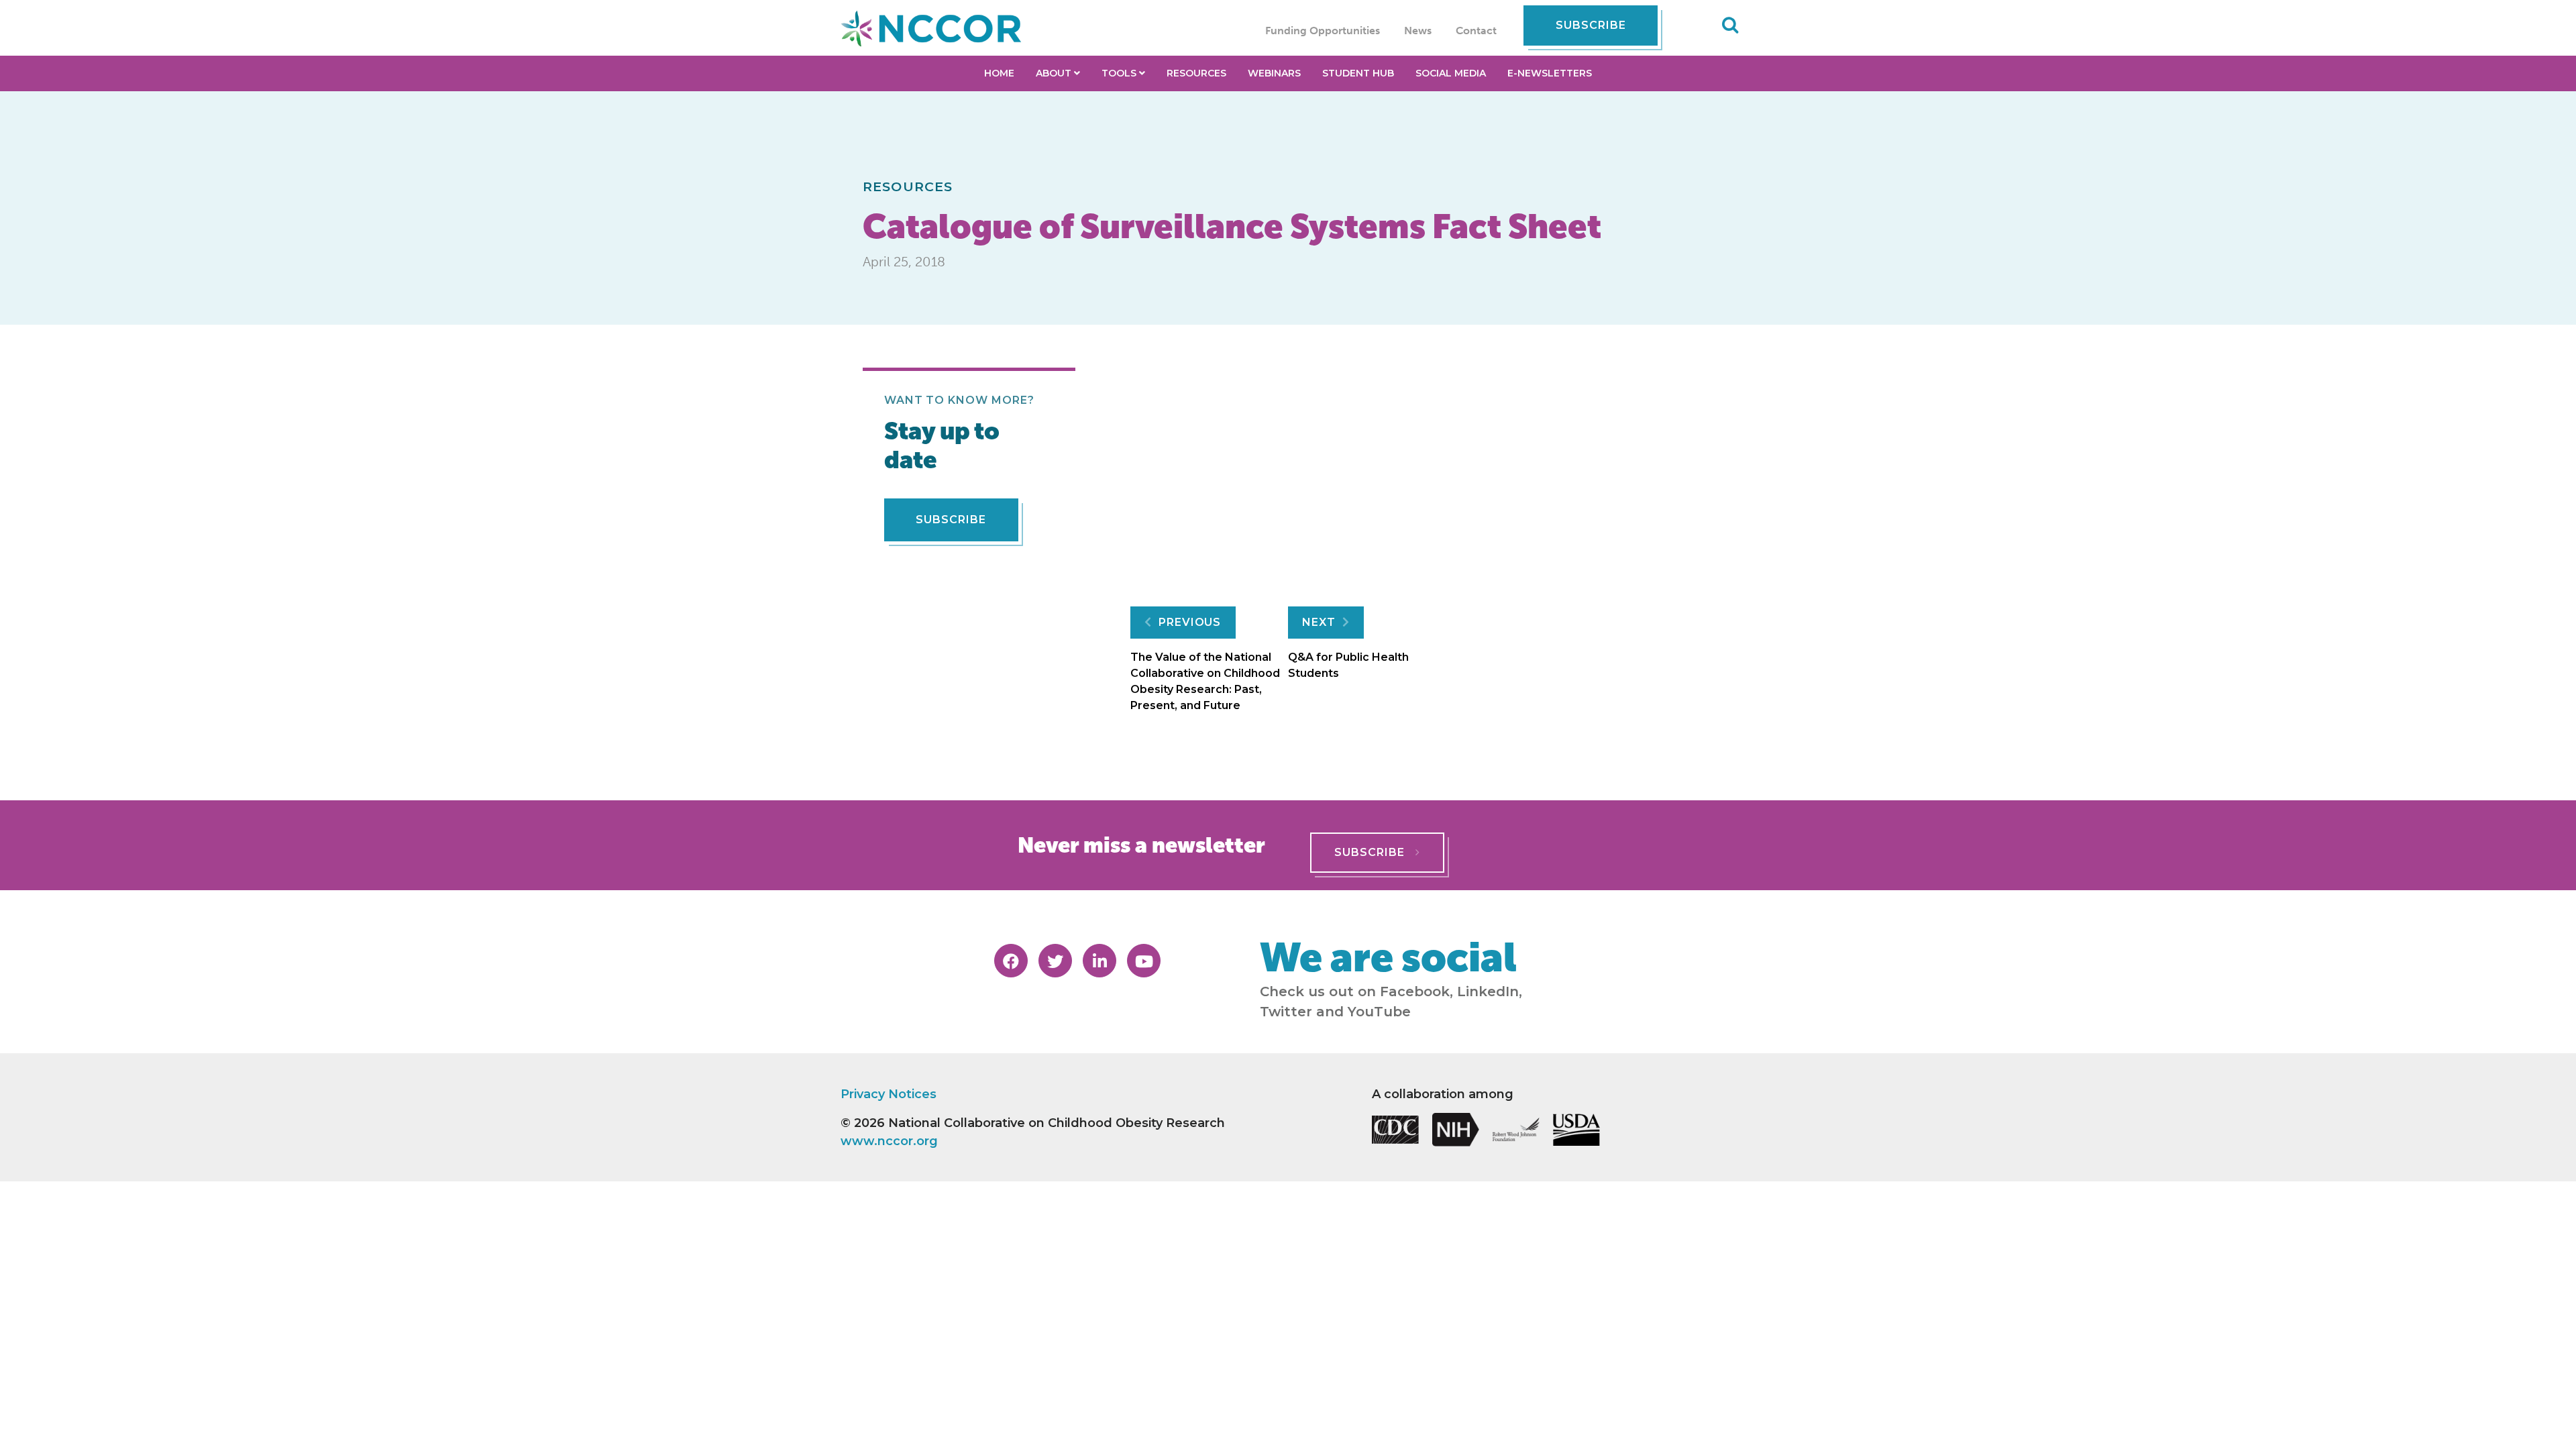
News (1418, 31)
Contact (1476, 31)
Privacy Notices (889, 1094)
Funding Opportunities (1323, 31)
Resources (908, 186)
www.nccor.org (889, 1141)
